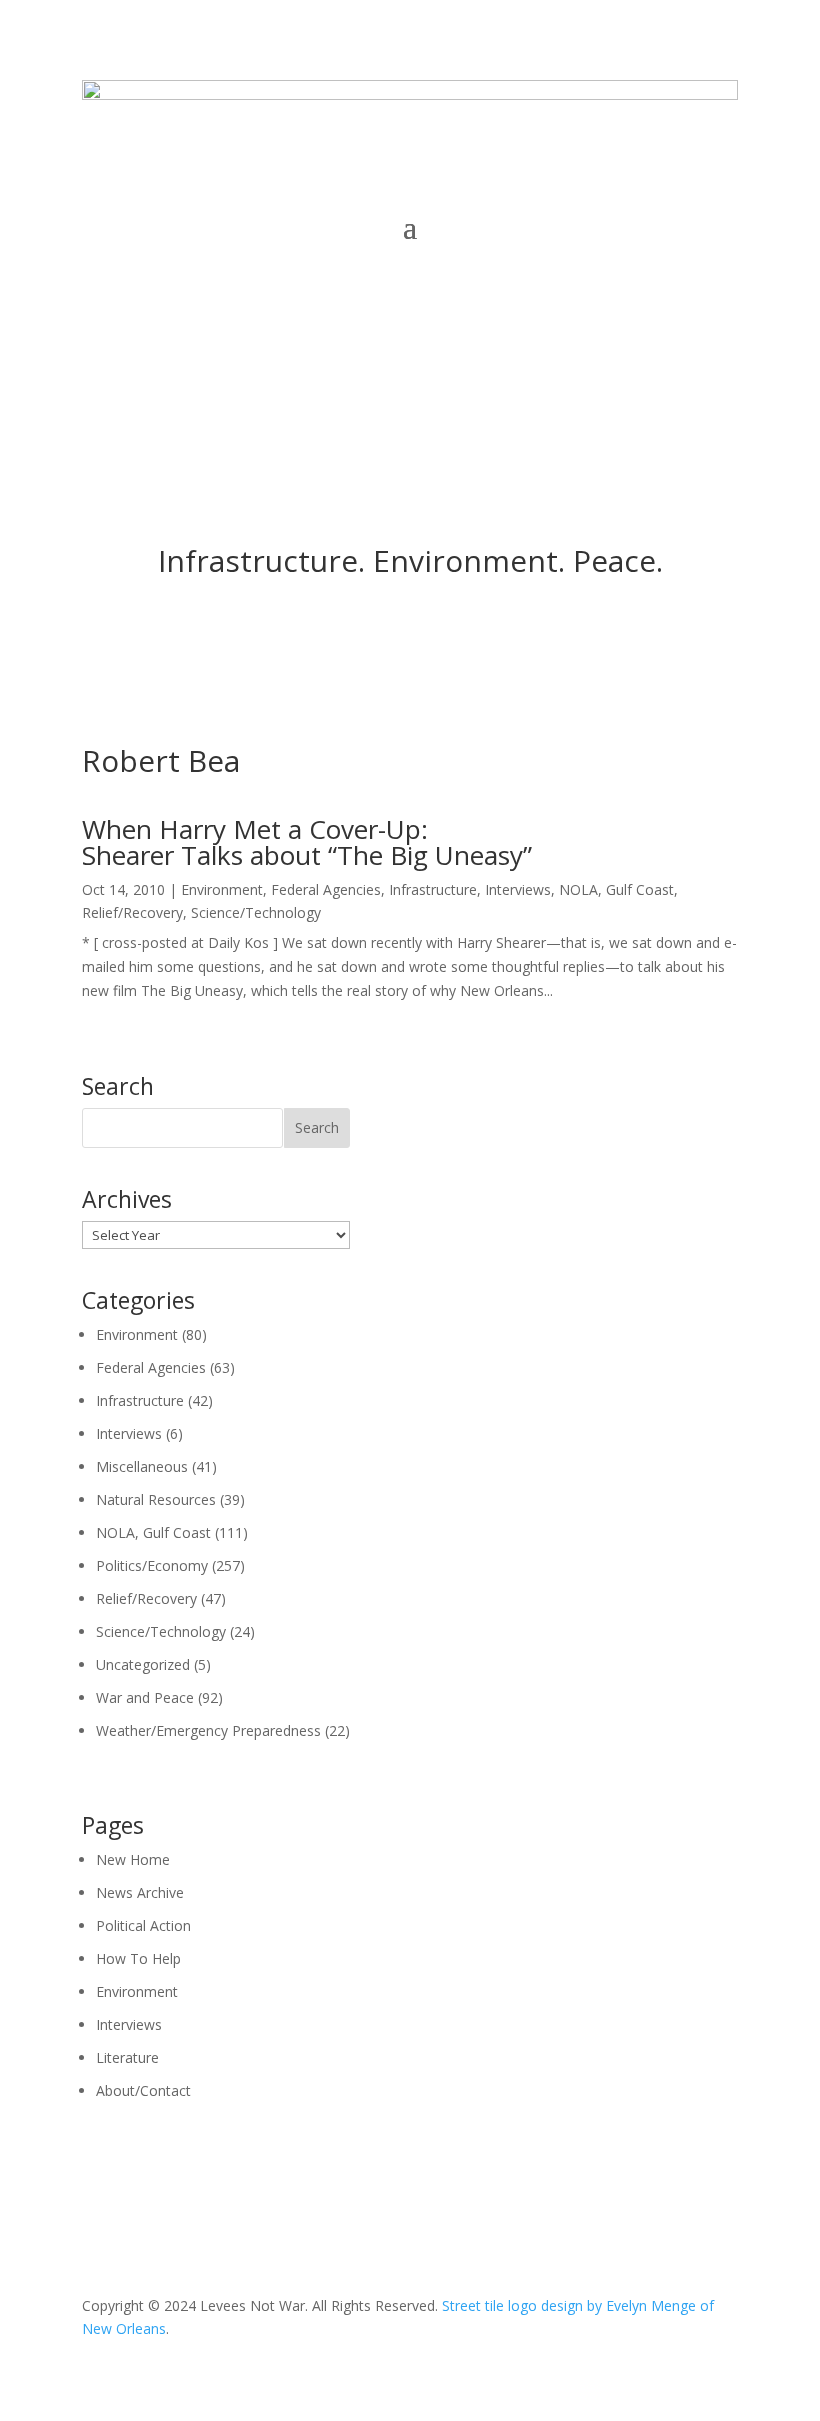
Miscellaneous (142, 1466)
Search (317, 1127)
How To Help (138, 1958)
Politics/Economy (152, 1565)
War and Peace (145, 1697)
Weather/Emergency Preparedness (208, 1730)
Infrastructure (433, 889)
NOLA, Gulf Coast (616, 889)
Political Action (143, 1925)
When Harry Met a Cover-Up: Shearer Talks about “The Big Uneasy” (307, 842)
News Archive (140, 1892)
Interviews (518, 889)
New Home (133, 1859)
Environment (222, 889)
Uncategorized (143, 1664)
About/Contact (143, 2090)
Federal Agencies (326, 889)
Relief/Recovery (132, 912)
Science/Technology (256, 912)
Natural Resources (156, 1499)
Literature (127, 2057)
